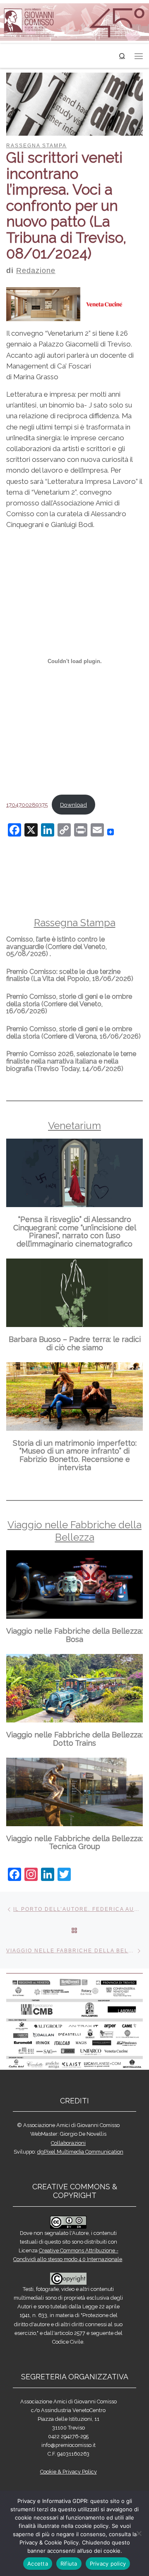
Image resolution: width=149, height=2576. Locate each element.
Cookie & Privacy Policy (68, 2472)
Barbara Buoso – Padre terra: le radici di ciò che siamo (75, 1343)
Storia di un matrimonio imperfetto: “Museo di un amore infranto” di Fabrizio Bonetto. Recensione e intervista (75, 1455)
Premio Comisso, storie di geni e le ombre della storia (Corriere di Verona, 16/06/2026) (73, 1033)
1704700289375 (27, 805)
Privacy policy (108, 2564)
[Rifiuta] (139, 2533)
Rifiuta (69, 2564)
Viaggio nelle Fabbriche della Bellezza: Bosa (74, 1635)
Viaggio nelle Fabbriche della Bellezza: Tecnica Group (74, 1843)
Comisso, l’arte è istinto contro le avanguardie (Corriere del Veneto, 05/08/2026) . (56, 946)
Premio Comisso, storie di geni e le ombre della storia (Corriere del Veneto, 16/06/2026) (69, 1004)
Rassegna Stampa (75, 923)
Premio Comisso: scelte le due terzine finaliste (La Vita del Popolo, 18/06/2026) (70, 975)
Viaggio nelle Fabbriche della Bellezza (74, 1531)
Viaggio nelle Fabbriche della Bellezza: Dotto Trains (74, 1739)
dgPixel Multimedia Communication (80, 2152)
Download (73, 805)
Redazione (36, 271)
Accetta (38, 2564)
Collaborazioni (68, 2143)
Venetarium (74, 1126)
